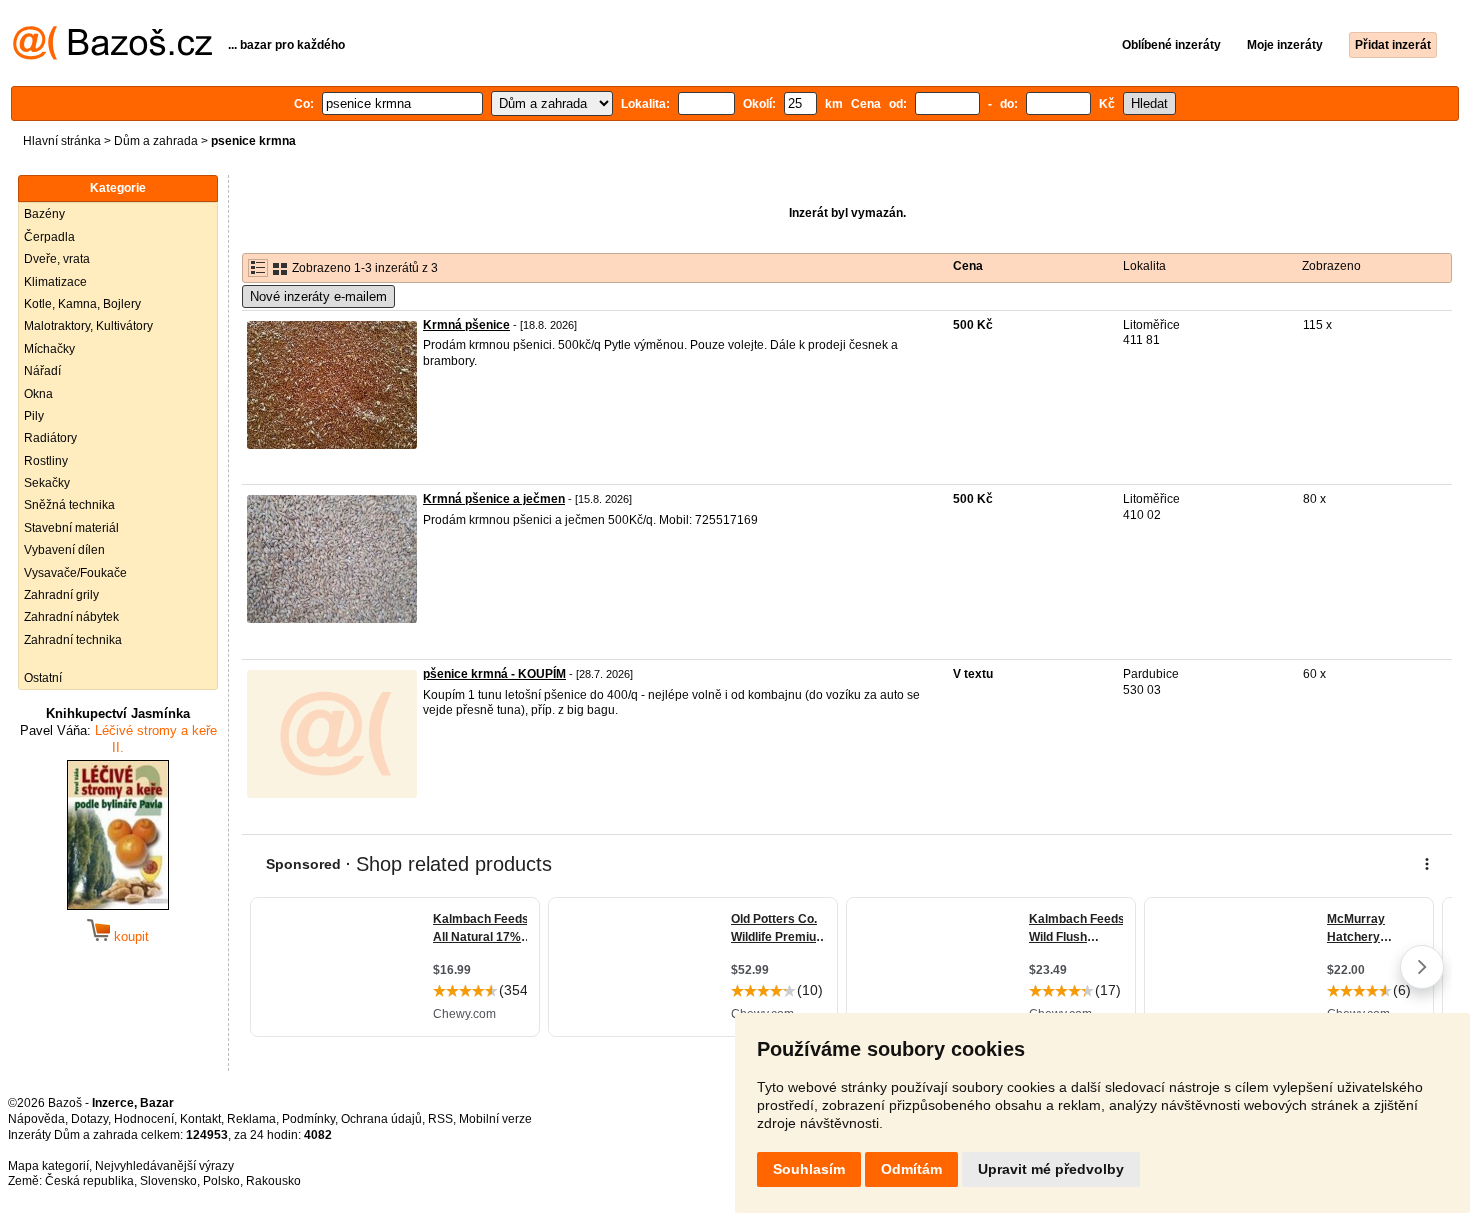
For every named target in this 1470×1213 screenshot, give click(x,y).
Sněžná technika (69, 505)
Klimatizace (55, 282)
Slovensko (168, 1181)
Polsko (221, 1181)
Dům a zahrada (156, 141)
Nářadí (42, 371)
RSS (440, 1119)
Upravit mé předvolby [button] (1051, 1169)
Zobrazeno (1331, 266)
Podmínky (308, 1119)
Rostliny (46, 461)
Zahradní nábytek (71, 617)
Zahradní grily (61, 595)
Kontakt (200, 1119)
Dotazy (89, 1119)
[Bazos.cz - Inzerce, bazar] (112, 56)
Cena (968, 266)
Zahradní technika (73, 640)
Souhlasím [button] (809, 1169)
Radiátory (50, 438)
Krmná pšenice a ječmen (494, 499)
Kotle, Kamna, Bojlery (82, 304)
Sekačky (47, 483)
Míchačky (49, 349)
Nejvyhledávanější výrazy (164, 1166)
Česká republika (89, 1181)
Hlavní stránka (62, 141)
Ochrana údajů (381, 1119)
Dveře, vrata (57, 259)
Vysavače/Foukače (75, 573)
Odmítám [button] (911, 1169)
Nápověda (36, 1119)
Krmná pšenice (466, 325)
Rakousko (273, 1181)
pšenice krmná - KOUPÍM (494, 674)
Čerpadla (49, 237)
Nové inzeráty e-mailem (318, 296)
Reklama (251, 1119)
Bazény (44, 214)
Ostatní (43, 678)
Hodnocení (144, 1119)
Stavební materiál (71, 528)
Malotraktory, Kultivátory (88, 326)
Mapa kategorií (48, 1166)
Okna (38, 394)
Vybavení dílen (64, 550)
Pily (34, 416)
